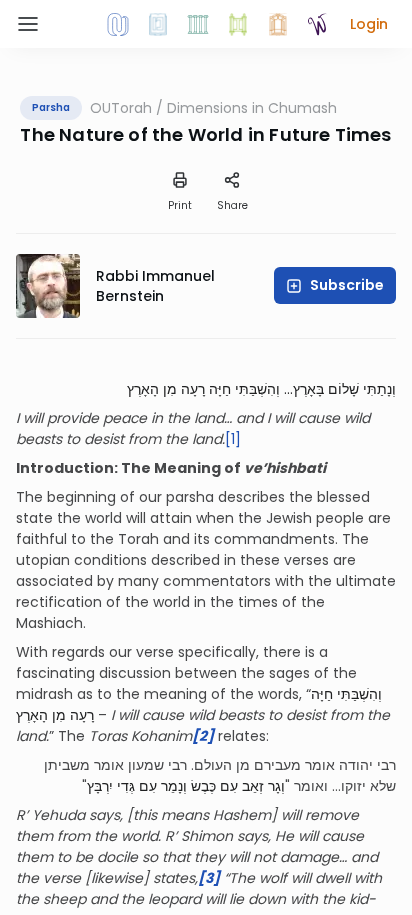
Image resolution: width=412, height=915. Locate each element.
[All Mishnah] (158, 24)
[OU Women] (318, 24)
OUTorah (121, 108)
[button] (369, 24)
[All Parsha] (238, 24)
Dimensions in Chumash (252, 108)
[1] (233, 439)
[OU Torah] (118, 24)
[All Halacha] (198, 24)
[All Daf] (278, 24)
